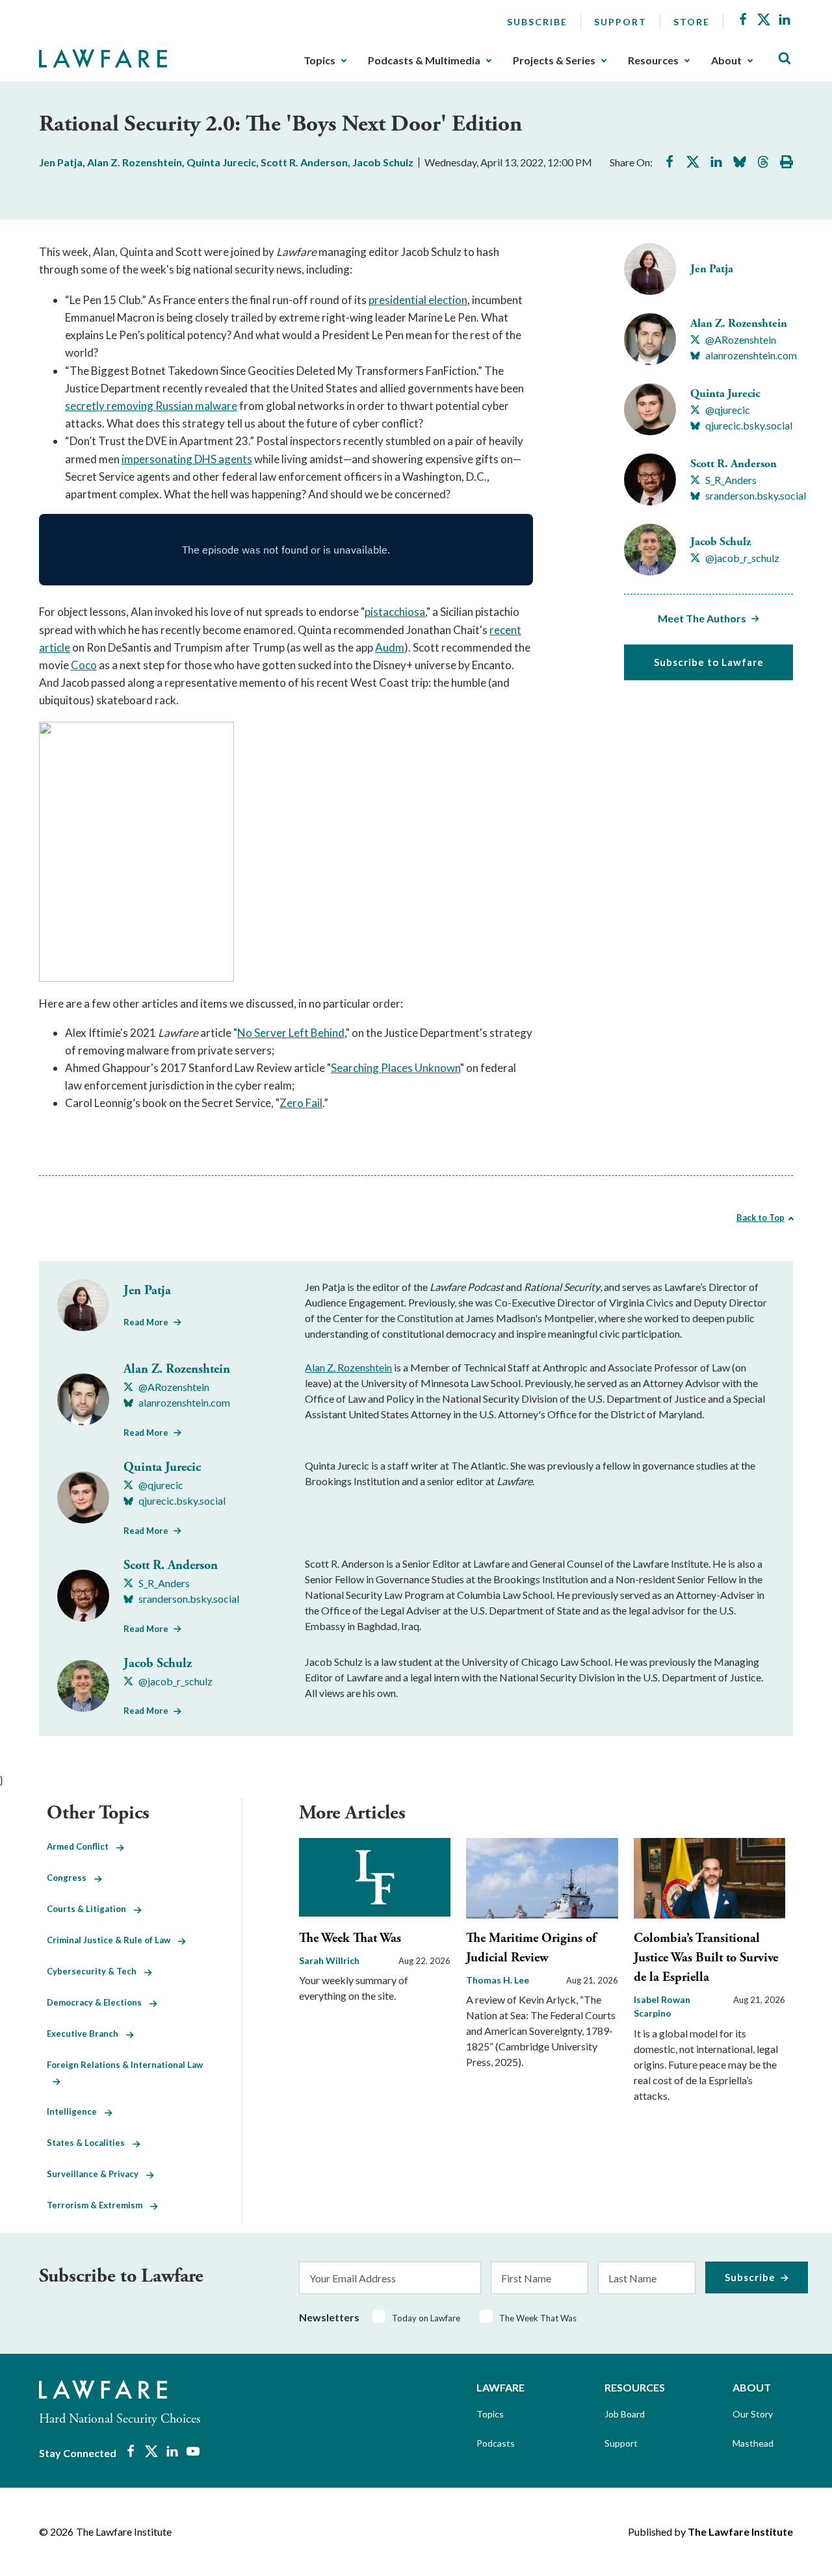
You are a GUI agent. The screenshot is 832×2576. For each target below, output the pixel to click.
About (726, 60)
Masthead (753, 2443)
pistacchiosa (395, 612)
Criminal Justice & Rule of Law (112, 1940)
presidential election (418, 300)
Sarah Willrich (329, 1960)
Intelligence (76, 2111)
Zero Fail (301, 1103)
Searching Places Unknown (396, 1068)
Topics (319, 60)
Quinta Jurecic (221, 162)
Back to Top (760, 1218)
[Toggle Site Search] (785, 59)
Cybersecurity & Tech (96, 1971)
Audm (390, 647)
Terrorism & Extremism (98, 2205)
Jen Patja (61, 162)
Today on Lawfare (426, 2318)
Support (620, 22)
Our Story (753, 2414)
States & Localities (90, 2143)
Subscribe (537, 22)
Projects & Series (554, 60)
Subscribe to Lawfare (709, 662)
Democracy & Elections (98, 2002)
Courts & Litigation (90, 1909)
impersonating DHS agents (187, 459)
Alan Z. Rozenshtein (135, 162)
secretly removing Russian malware (151, 406)
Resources (653, 60)
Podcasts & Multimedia (424, 60)
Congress (71, 1878)
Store (692, 22)
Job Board (625, 2414)
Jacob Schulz (383, 162)
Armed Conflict (82, 1846)
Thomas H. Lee (498, 1980)
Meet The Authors (702, 618)
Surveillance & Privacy (97, 2174)
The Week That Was (350, 1938)
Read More (146, 1322)
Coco (84, 665)
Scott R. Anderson (304, 162)
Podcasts (496, 2443)
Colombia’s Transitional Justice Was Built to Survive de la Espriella (706, 1958)
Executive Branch (86, 2034)
